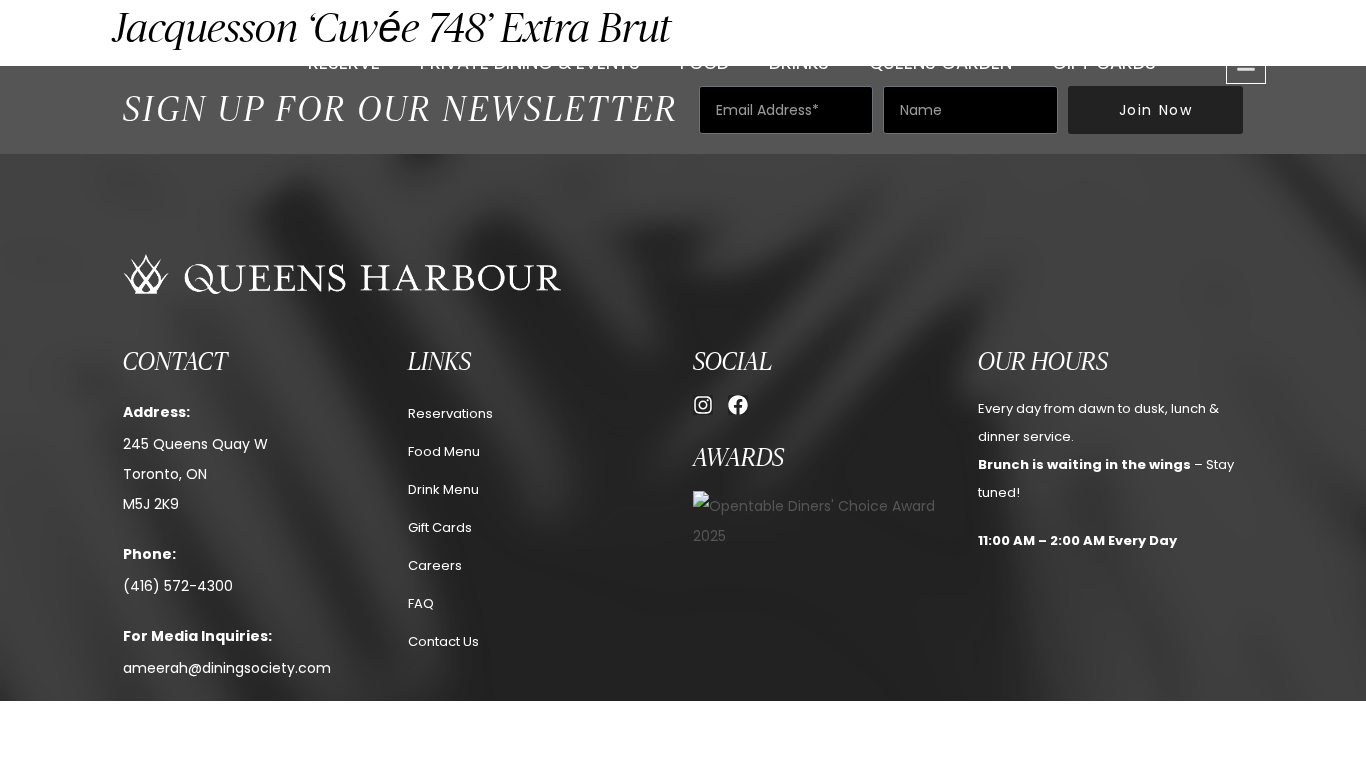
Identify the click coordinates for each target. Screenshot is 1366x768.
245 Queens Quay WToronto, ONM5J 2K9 (195, 474)
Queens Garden (940, 62)
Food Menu (444, 451)
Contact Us (443, 641)
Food (704, 62)
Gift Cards (1104, 62)
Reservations (450, 413)
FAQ (421, 603)
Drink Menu (443, 489)
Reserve (344, 62)
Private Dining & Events (530, 62)
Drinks (799, 62)
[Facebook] (738, 405)
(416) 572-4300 (178, 586)
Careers (435, 565)
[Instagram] (703, 405)
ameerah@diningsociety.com (227, 668)
